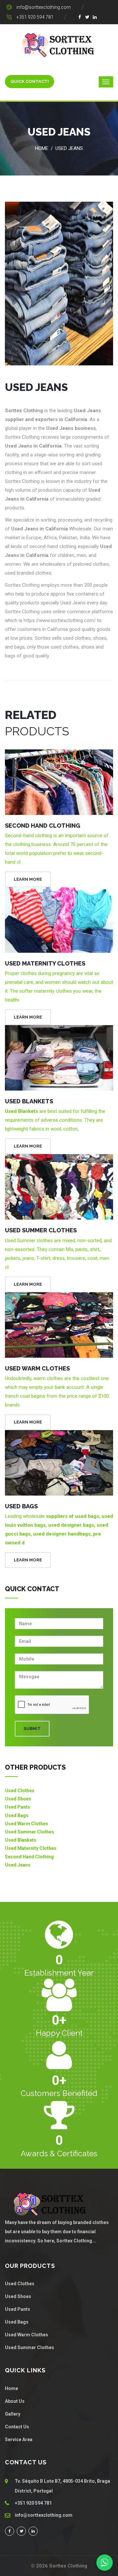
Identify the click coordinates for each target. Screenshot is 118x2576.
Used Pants (18, 1807)
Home (42, 148)
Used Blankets (29, 1101)
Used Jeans (69, 148)
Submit (32, 1729)
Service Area (19, 2439)
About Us (15, 2401)
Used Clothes (20, 1791)
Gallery (13, 2414)
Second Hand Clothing (43, 826)
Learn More (28, 879)
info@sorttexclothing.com (44, 7)
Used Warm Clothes (37, 1368)
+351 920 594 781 (35, 17)
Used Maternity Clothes (45, 963)
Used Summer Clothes (41, 1230)
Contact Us (17, 2427)
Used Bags (21, 1506)
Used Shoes (18, 1799)
